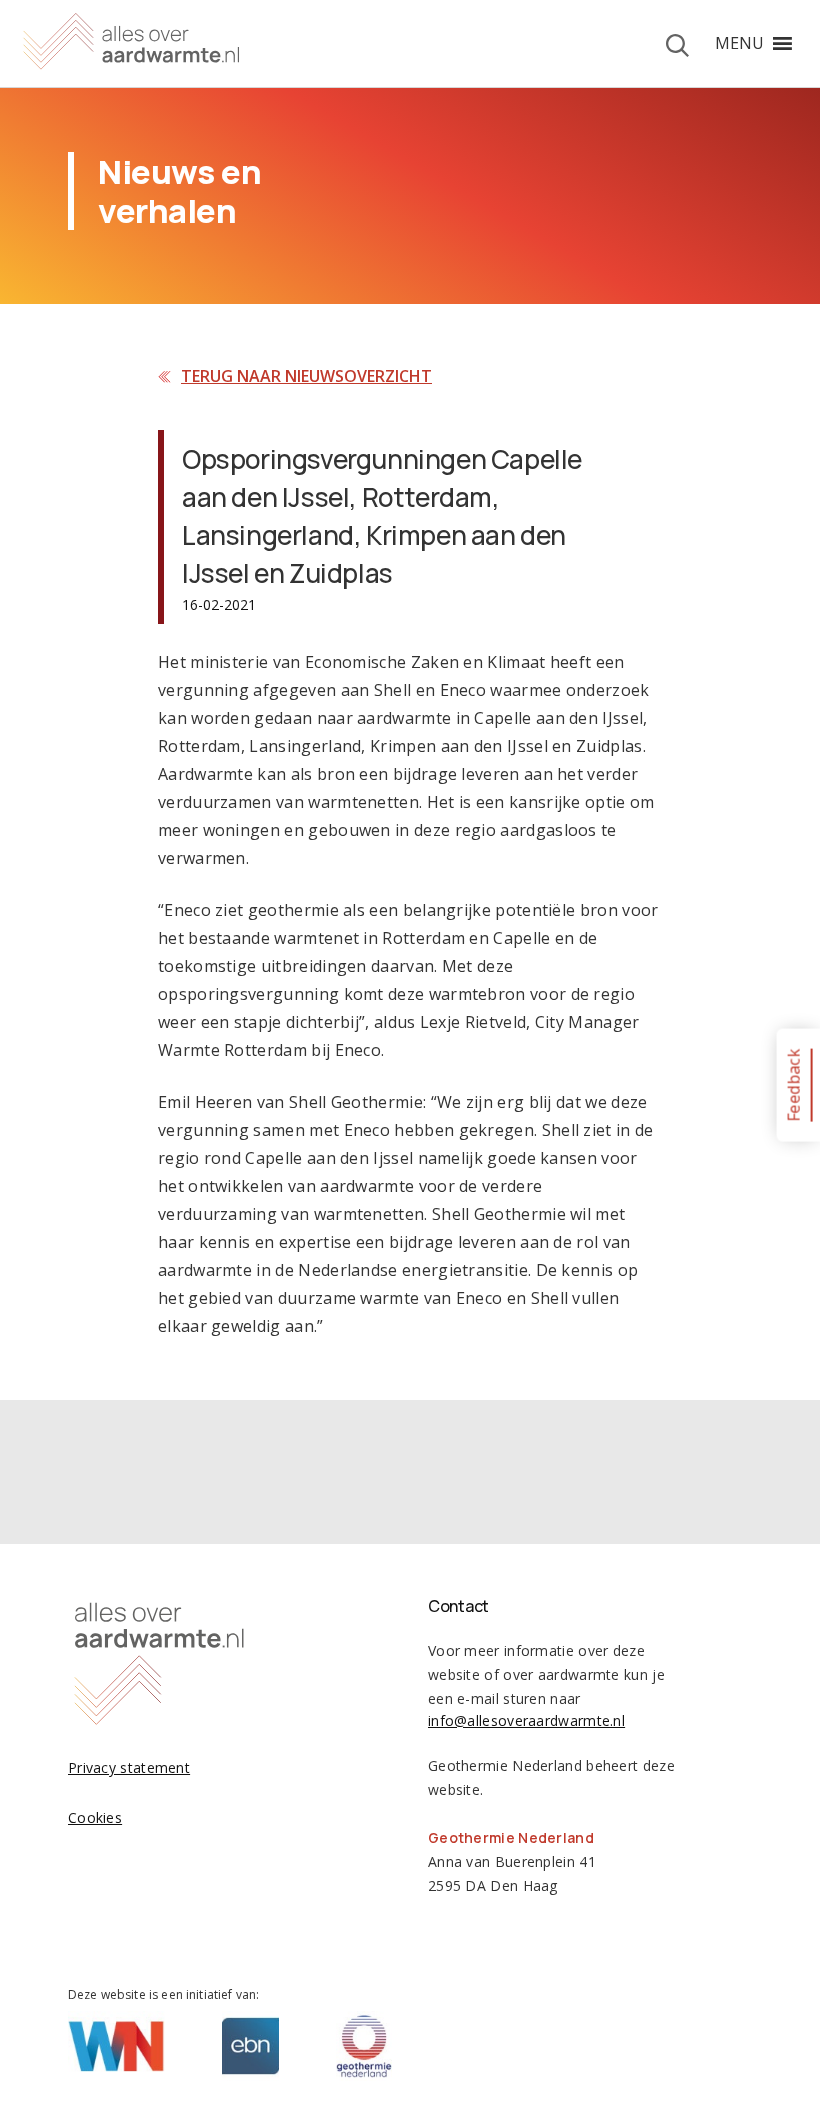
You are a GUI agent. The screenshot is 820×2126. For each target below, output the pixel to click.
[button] (739, 43)
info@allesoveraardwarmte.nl (526, 1720)
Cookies (95, 1817)
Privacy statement (129, 1767)
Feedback (793, 1084)
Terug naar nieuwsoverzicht (306, 376)
